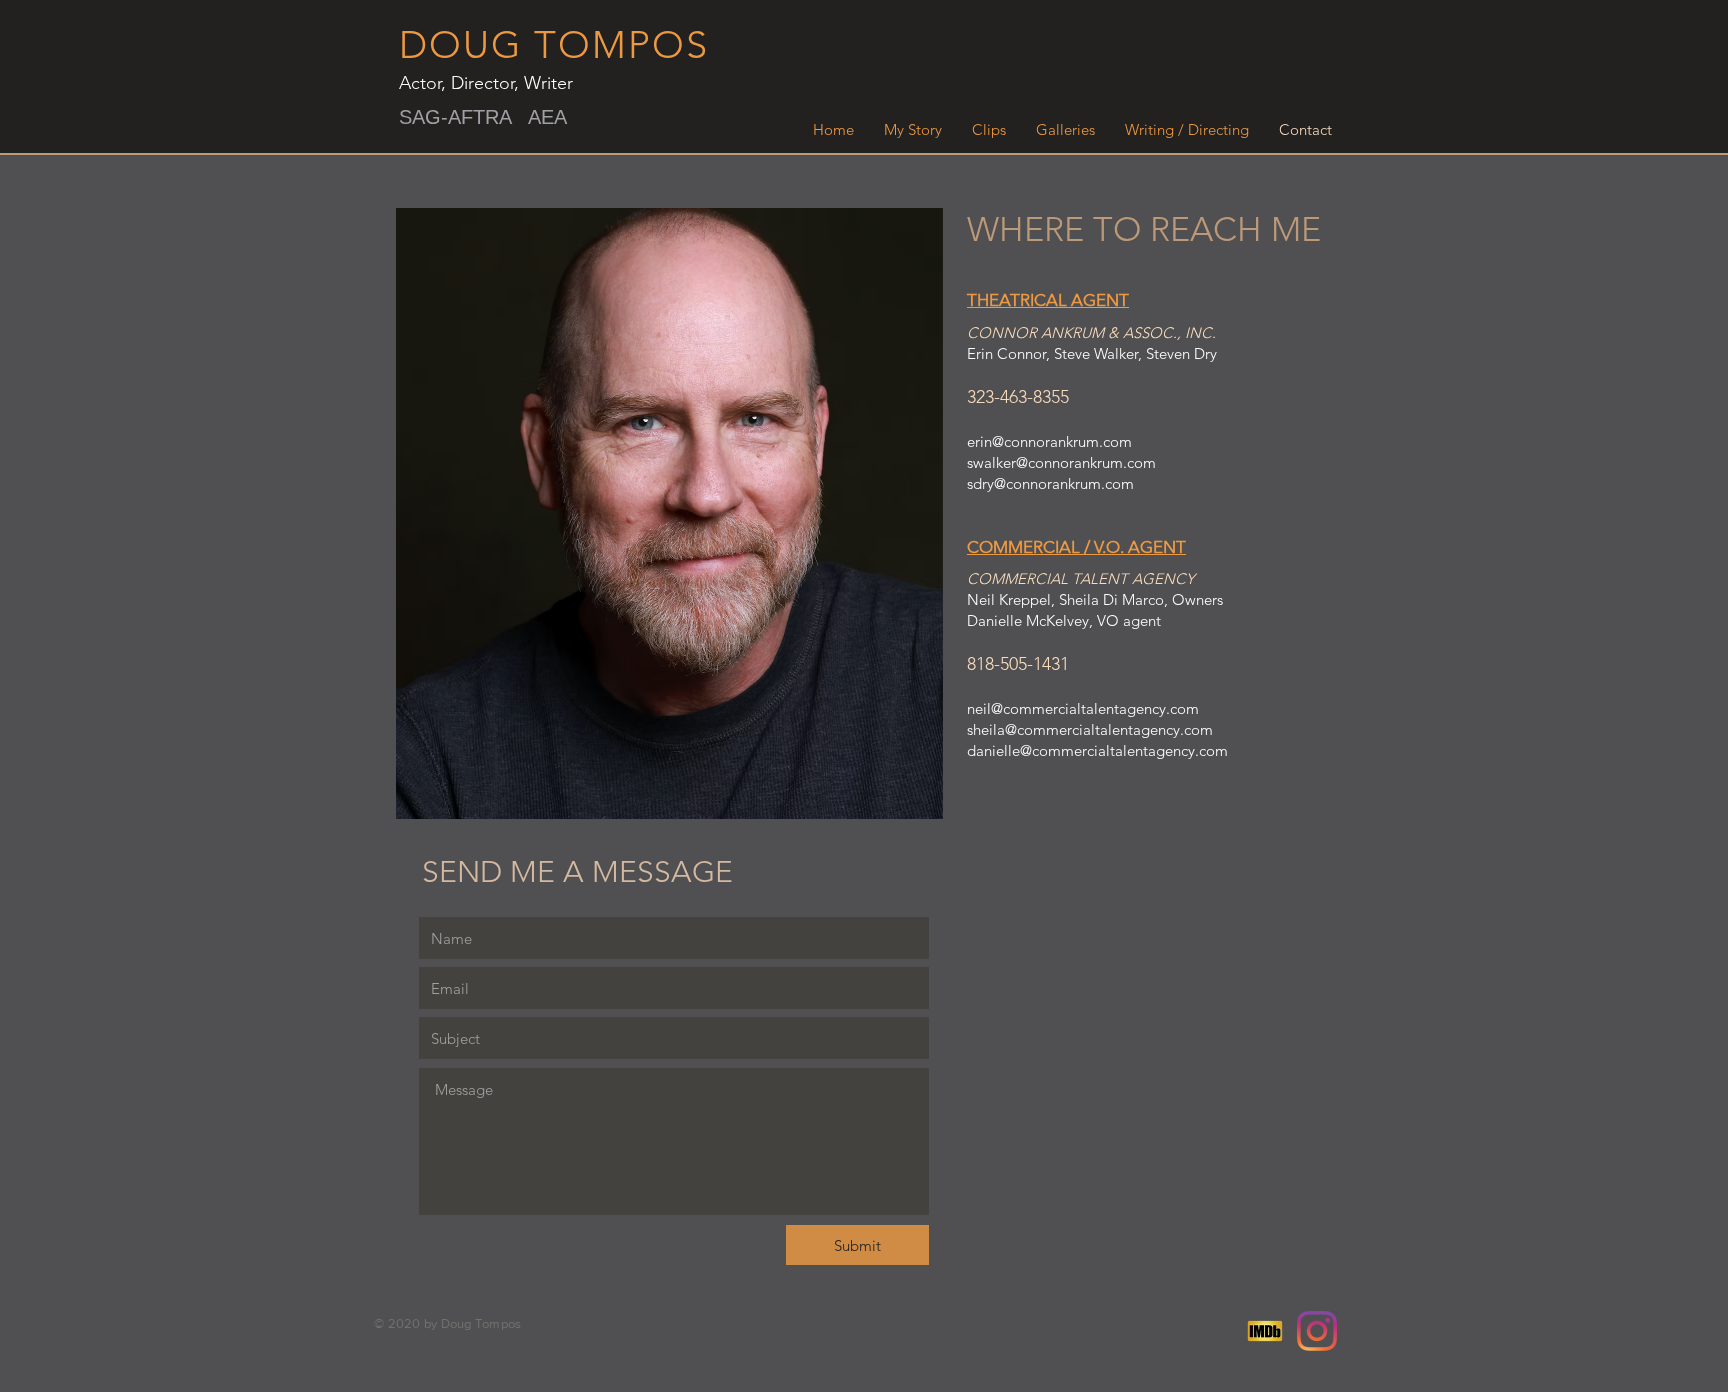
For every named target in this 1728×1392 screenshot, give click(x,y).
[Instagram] (1317, 1331)
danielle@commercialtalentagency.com (1097, 750)
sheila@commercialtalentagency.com (1090, 729)
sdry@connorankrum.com (1050, 483)
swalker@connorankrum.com (1061, 462)
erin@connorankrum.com (1049, 441)
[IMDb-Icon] (1265, 1331)
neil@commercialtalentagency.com (1083, 708)
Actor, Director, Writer (486, 83)
